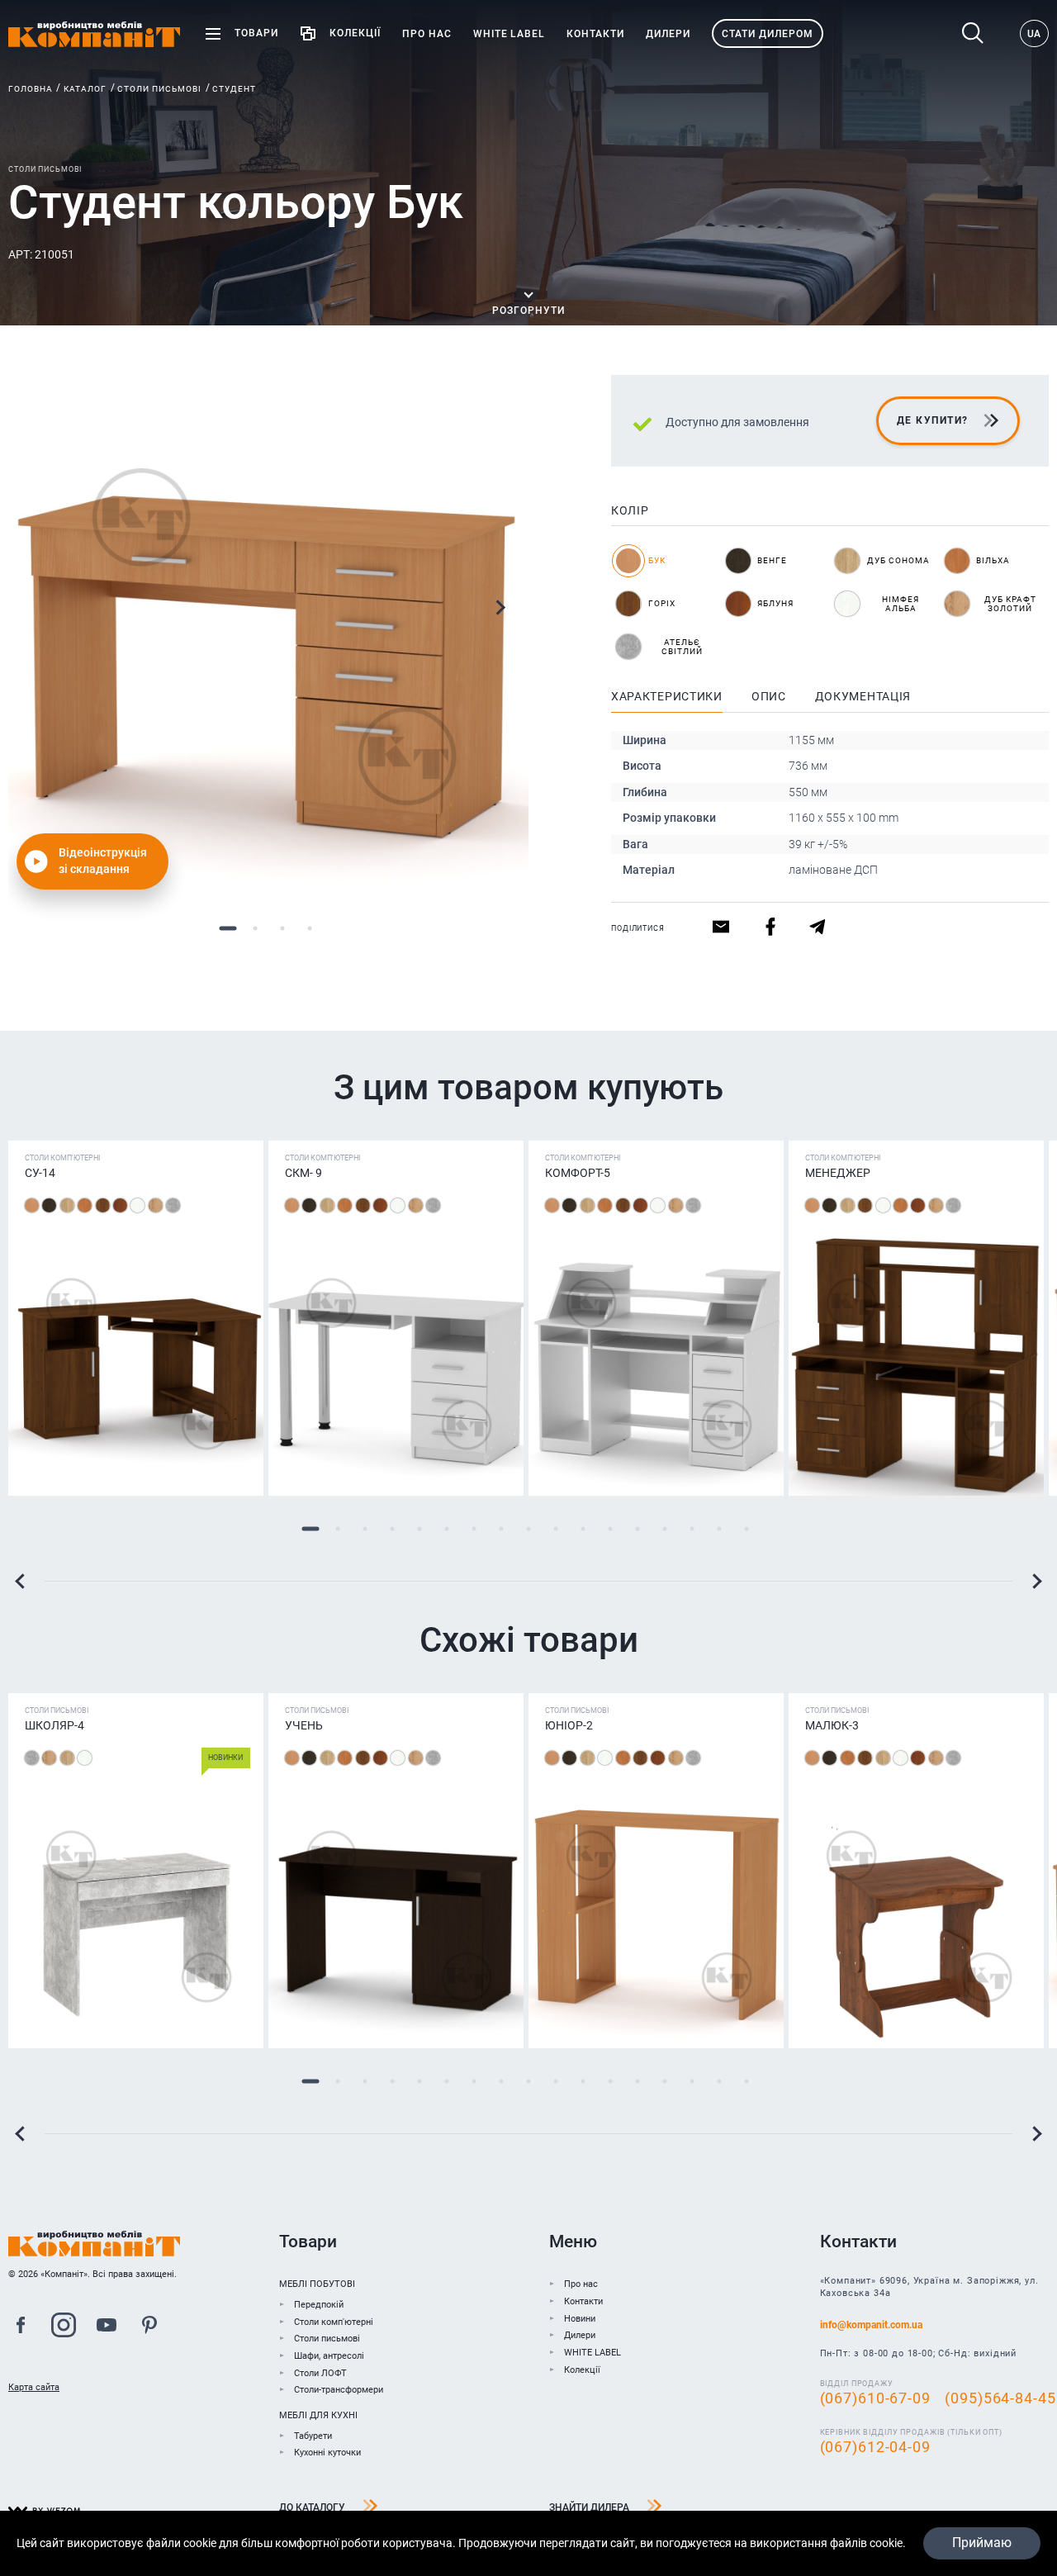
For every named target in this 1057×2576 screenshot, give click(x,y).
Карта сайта (34, 2387)
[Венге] (49, 1205)
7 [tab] (474, 1529)
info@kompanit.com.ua (871, 2325)
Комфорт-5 (578, 1173)
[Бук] (32, 1205)
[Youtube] (107, 2327)
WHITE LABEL (592, 2353)
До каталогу (312, 2507)
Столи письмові (159, 89)
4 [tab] (309, 928)
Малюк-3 (832, 1725)
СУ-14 (40, 1173)
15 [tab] (692, 1529)
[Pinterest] (149, 2327)
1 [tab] (228, 928)
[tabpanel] (268, 635)
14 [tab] (665, 1529)
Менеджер (838, 1173)
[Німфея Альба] (137, 1205)
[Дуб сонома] (67, 1205)
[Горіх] (103, 1205)
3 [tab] (282, 928)
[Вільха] (85, 1205)
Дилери (580, 2335)
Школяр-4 (55, 1725)
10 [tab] (556, 1529)
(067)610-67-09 (875, 2398)
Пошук (977, 33)
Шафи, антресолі (329, 2356)
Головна (31, 89)
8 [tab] (502, 1529)
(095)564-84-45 (1000, 2398)
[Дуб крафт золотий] (156, 1205)
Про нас (581, 2284)
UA (1034, 34)
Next (500, 607)
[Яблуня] (120, 1205)
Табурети (313, 2436)
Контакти (583, 2301)
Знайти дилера (589, 2507)
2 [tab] (255, 928)
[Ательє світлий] (173, 1205)
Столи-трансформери (339, 2390)
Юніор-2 (569, 1725)
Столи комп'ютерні (334, 2322)
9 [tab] (529, 1529)
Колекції (582, 2370)
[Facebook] (21, 2327)
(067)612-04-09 (875, 2447)
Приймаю (982, 2543)
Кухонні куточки (327, 2453)
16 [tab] (720, 1529)
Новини (580, 2319)
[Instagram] (64, 2327)
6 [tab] (447, 1529)
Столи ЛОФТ (320, 2373)
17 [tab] (747, 1529)
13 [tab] (638, 1529)
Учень (304, 1725)
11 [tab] (583, 1529)
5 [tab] (420, 1529)
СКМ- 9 (303, 1173)
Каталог (85, 89)
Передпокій (319, 2305)
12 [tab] (611, 1529)
